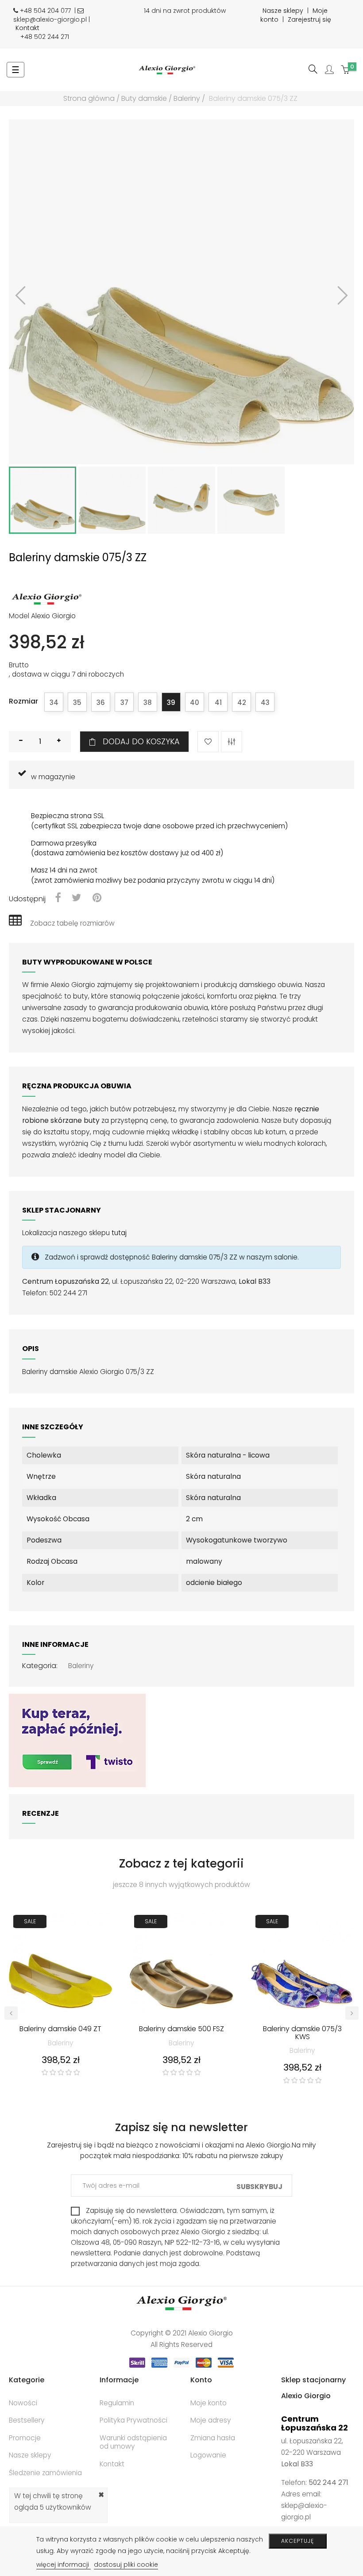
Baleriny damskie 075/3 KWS (302, 2033)
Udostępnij (58, 898)
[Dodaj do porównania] (232, 742)
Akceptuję (297, 2541)
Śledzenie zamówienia (45, 2473)
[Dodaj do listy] (208, 742)
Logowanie (208, 2455)
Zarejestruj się (309, 19)
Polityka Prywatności (133, 2420)
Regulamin (117, 2403)
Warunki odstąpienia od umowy (133, 2442)
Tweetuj (77, 898)
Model (19, 616)
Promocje (25, 2438)
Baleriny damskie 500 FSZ (181, 2029)
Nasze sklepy (283, 11)
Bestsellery (27, 2420)
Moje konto (209, 2403)
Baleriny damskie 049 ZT (60, 2029)
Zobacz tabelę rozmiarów (72, 923)
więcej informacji (64, 2565)
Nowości (23, 2403)
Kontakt (27, 28)
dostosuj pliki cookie (126, 2565)
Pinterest (97, 898)
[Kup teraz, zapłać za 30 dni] (77, 1740)
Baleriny (81, 1666)
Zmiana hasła (213, 2438)
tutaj (119, 1233)
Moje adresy (211, 2420)
